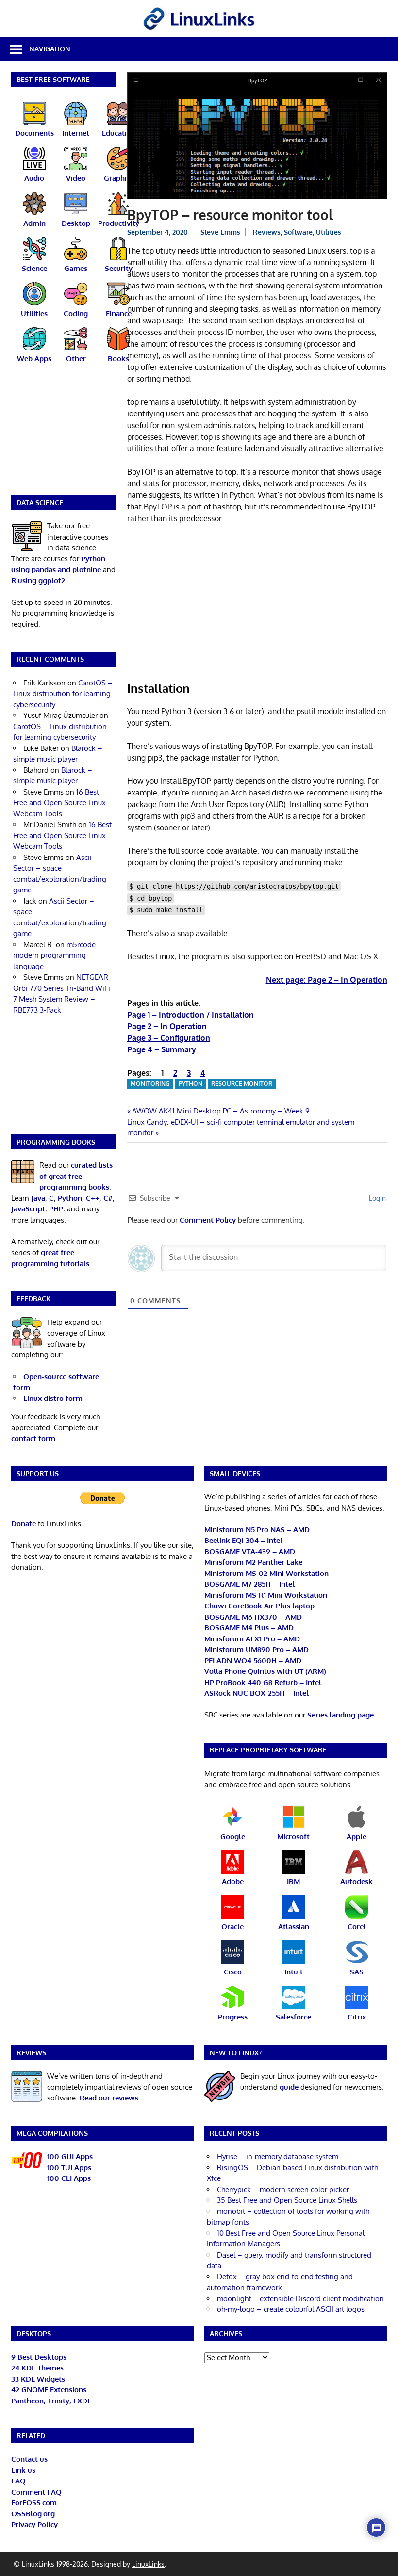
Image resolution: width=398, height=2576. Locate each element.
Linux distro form (53, 1398)
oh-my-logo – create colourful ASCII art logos (291, 2309)
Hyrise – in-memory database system (278, 2156)
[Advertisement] (257, 604)
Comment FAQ (36, 2492)
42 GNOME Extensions (49, 2390)
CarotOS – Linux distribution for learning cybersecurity (63, 694)
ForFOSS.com (34, 2503)
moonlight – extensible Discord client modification (300, 2298)
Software (298, 232)
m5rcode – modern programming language (58, 955)
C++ (93, 1198)
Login (376, 1198)
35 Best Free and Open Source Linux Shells (287, 2200)
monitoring (150, 1084)
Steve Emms (220, 232)
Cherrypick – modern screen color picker (283, 2189)
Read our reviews (109, 2098)
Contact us (29, 2459)
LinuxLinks (148, 2564)
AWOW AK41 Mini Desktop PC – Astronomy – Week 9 (221, 1111)
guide (289, 2087)
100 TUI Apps (69, 2168)
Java (38, 1198)
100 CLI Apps (69, 2178)
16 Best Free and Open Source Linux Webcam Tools (59, 803)
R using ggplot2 (38, 580)
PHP (56, 1209)
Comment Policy (208, 1220)
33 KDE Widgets (38, 2379)
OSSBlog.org (33, 2514)
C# (108, 1198)
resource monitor (242, 1084)
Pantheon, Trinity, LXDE (51, 2401)
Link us (23, 2470)
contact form (33, 1439)
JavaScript (28, 1209)
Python (191, 1084)
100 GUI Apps (70, 2156)
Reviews (267, 232)
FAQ (18, 2481)
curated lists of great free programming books (76, 1176)
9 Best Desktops (39, 2357)
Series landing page (340, 1715)
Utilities (329, 232)
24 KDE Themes (37, 2368)
